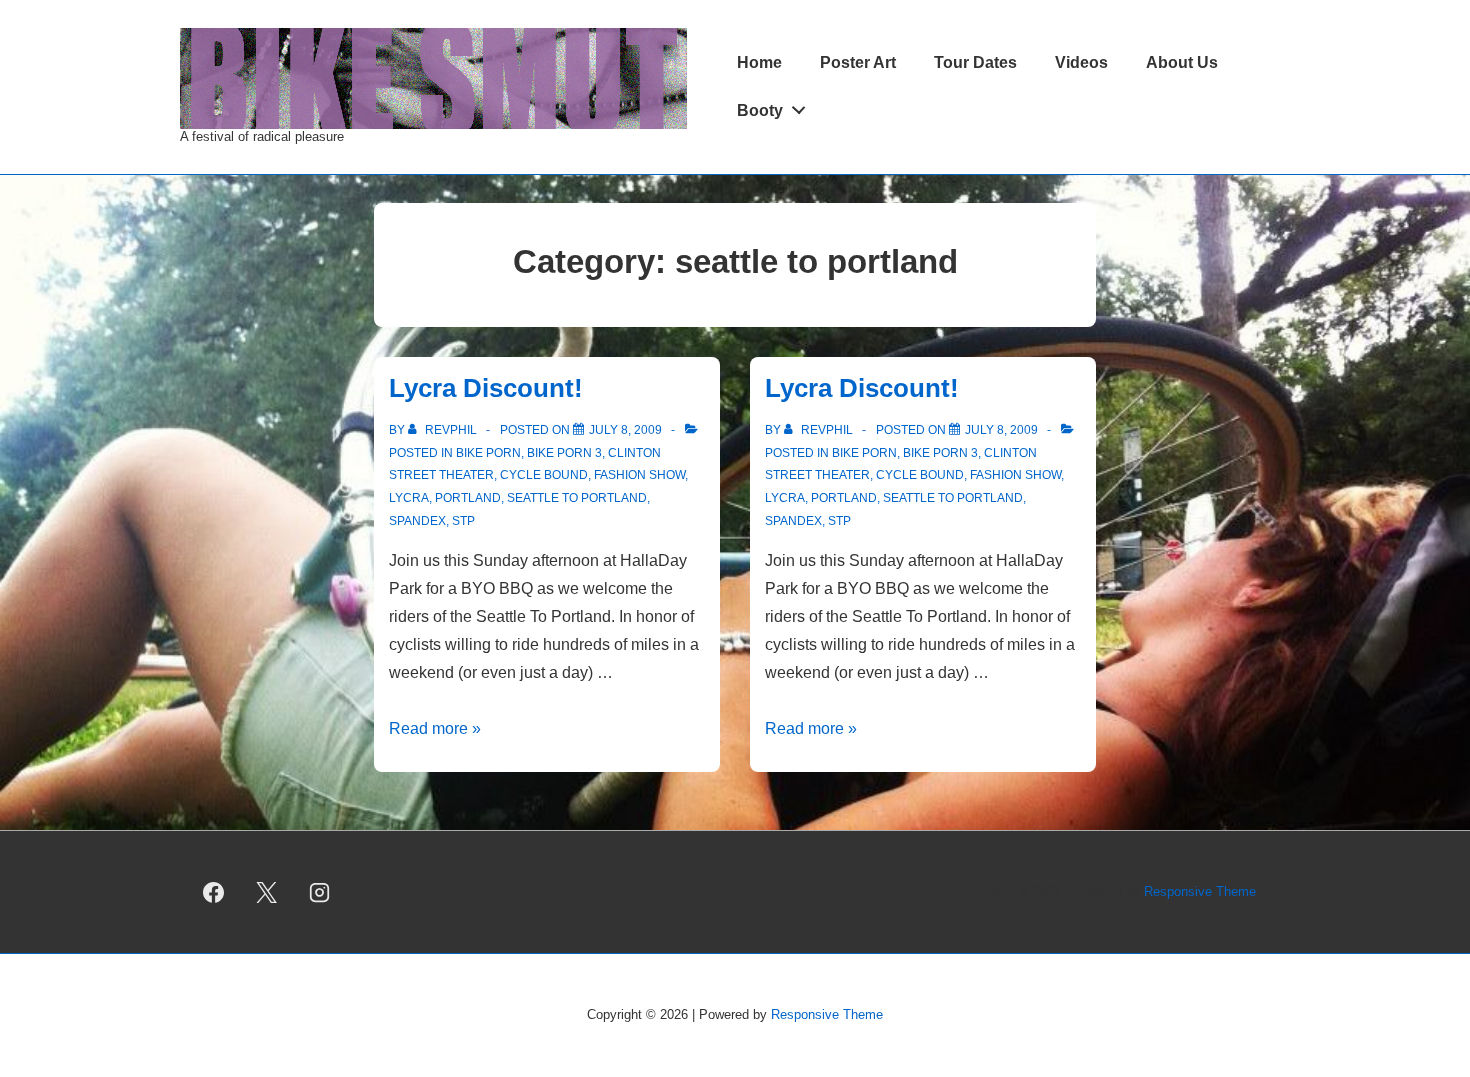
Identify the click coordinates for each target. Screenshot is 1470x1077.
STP (463, 521)
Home (759, 62)
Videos (1081, 62)
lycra (409, 498)
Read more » (435, 728)
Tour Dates (975, 62)
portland (468, 498)
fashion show (639, 475)
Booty (760, 110)
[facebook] (214, 892)
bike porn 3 (564, 453)
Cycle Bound (544, 475)
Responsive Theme (1200, 891)
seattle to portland (577, 498)
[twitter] (267, 892)
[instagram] (320, 892)
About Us (1182, 62)
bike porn (488, 453)
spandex (417, 521)
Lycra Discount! (486, 388)
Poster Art (858, 62)
